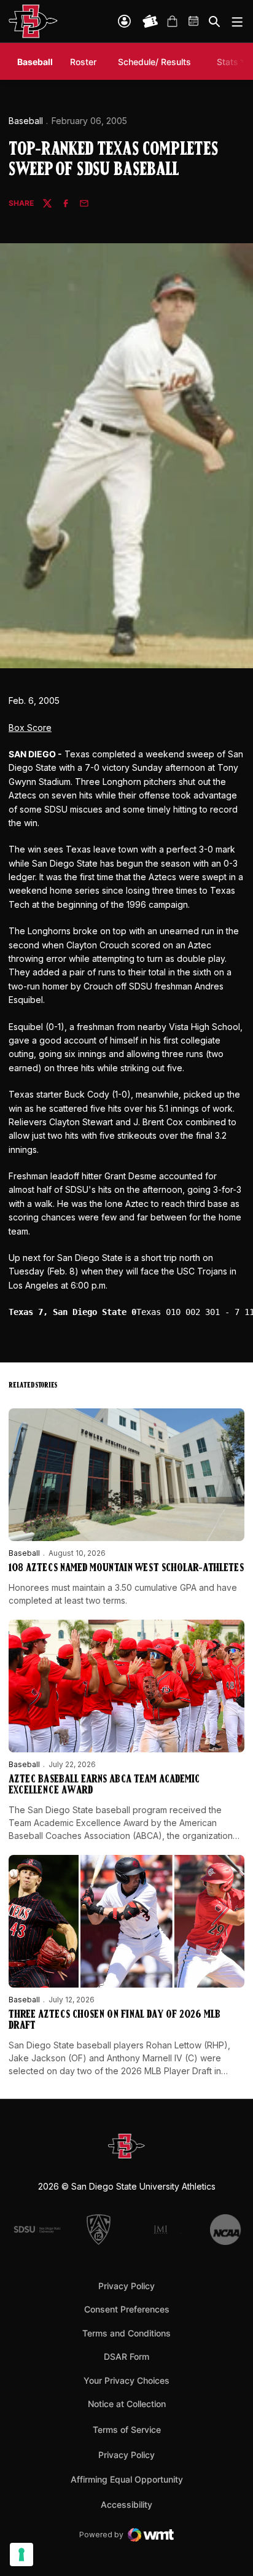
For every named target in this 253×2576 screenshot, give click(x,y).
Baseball (26, 121)
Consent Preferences (127, 2309)
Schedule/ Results (154, 62)
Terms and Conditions (126, 2333)
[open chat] (228, 2548)
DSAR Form (126, 2356)
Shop (172, 21)
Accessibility (126, 2504)
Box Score (30, 728)
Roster (83, 62)
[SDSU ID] (124, 21)
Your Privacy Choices (126, 2380)
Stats (228, 62)
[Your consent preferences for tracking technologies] (21, 2555)
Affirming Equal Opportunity (127, 2479)
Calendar (194, 21)
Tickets (150, 21)
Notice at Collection (127, 2404)
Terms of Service (127, 2429)
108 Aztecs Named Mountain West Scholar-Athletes (126, 1569)
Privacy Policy (126, 2286)
